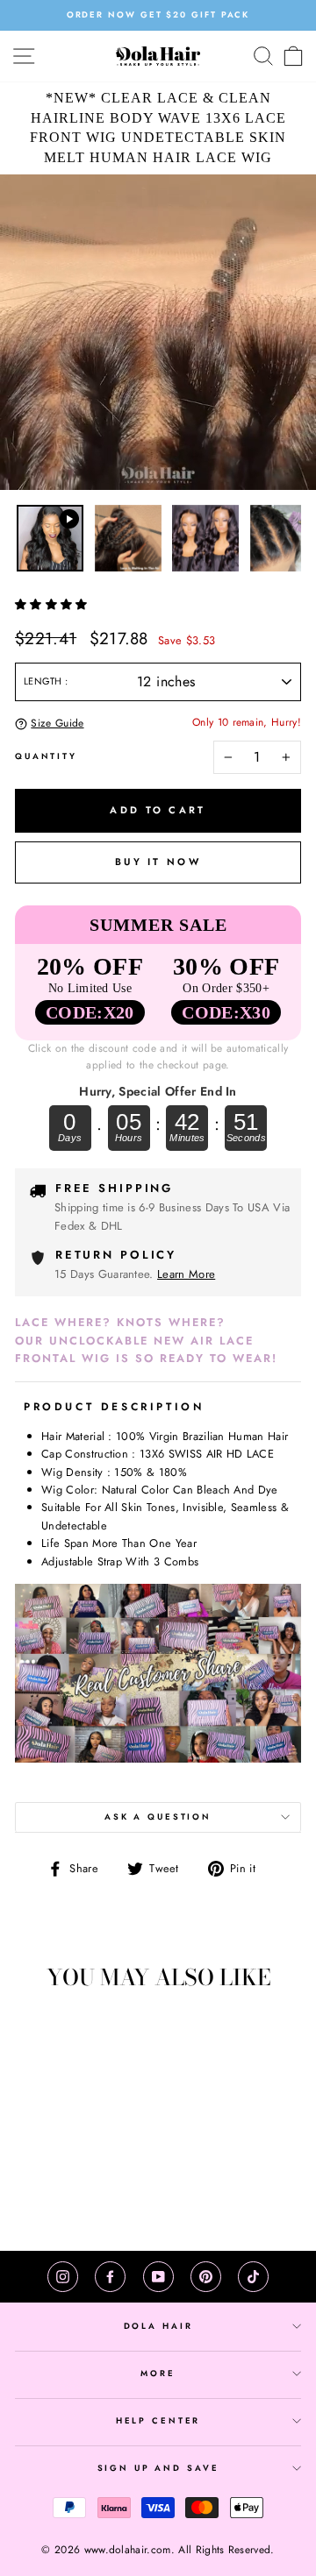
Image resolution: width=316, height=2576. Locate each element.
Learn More (186, 1274)
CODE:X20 (90, 1012)
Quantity (46, 756)
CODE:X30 (226, 1012)
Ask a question (158, 1817)
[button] (53, 604)
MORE (158, 2374)
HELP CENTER (158, 2421)
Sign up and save (158, 2468)
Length (44, 681)
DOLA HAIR (158, 2326)
